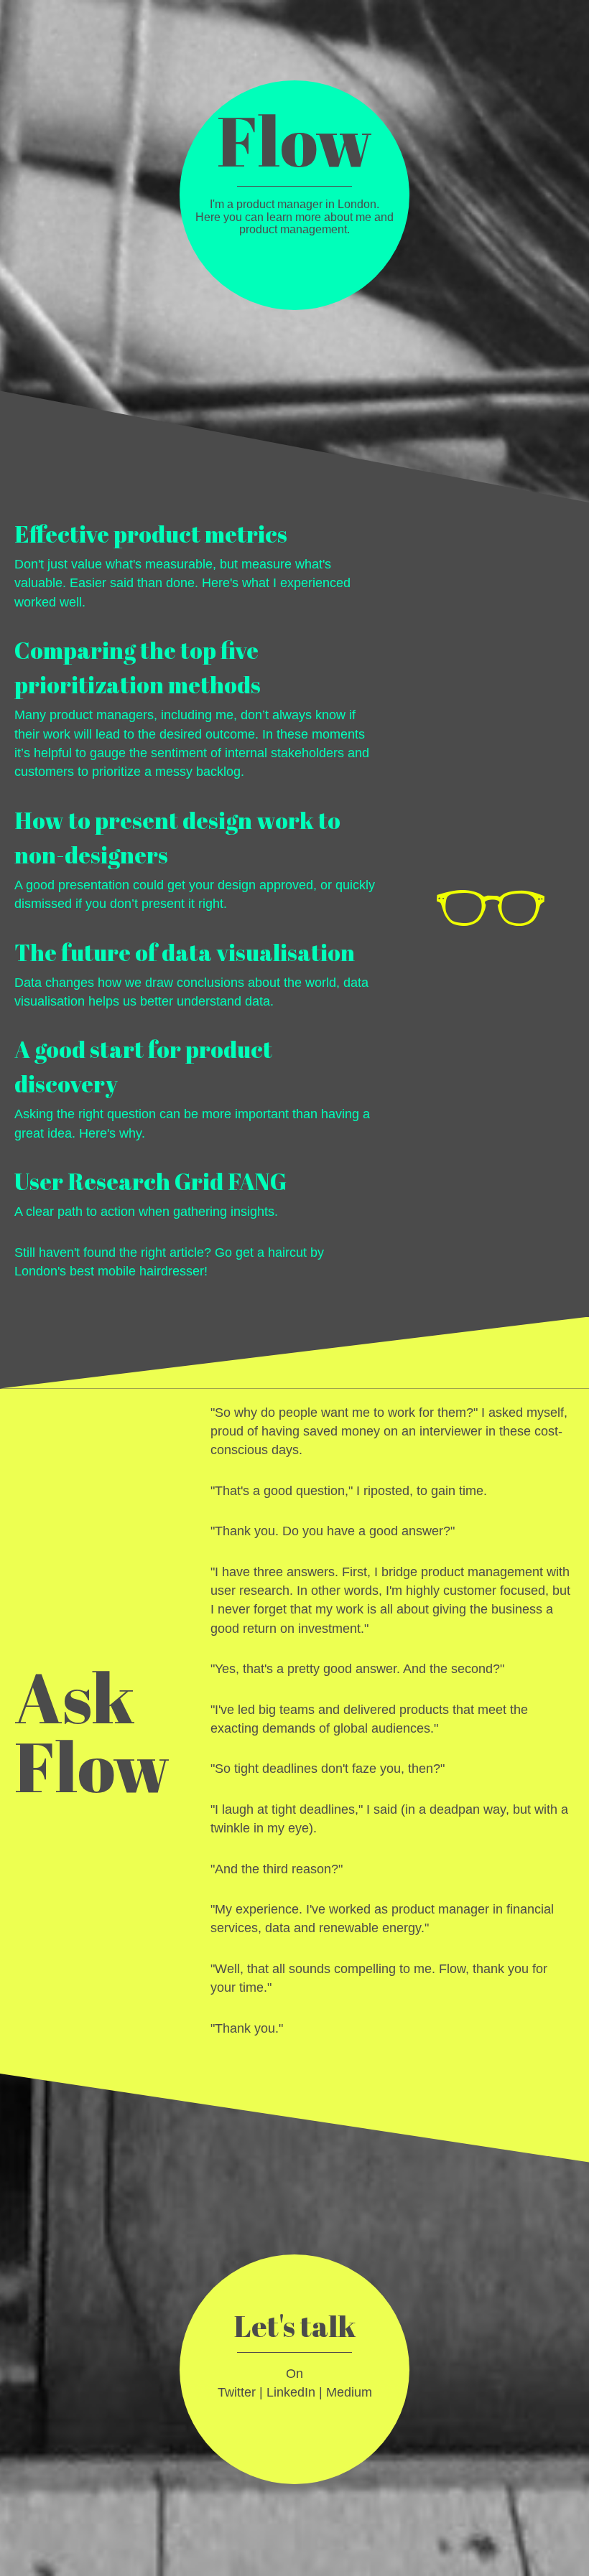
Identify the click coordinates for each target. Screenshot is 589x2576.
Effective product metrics (151, 534)
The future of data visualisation (185, 952)
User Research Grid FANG (150, 1181)
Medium (349, 2392)
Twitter (237, 2392)
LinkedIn (291, 2392)
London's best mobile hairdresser (109, 1271)
